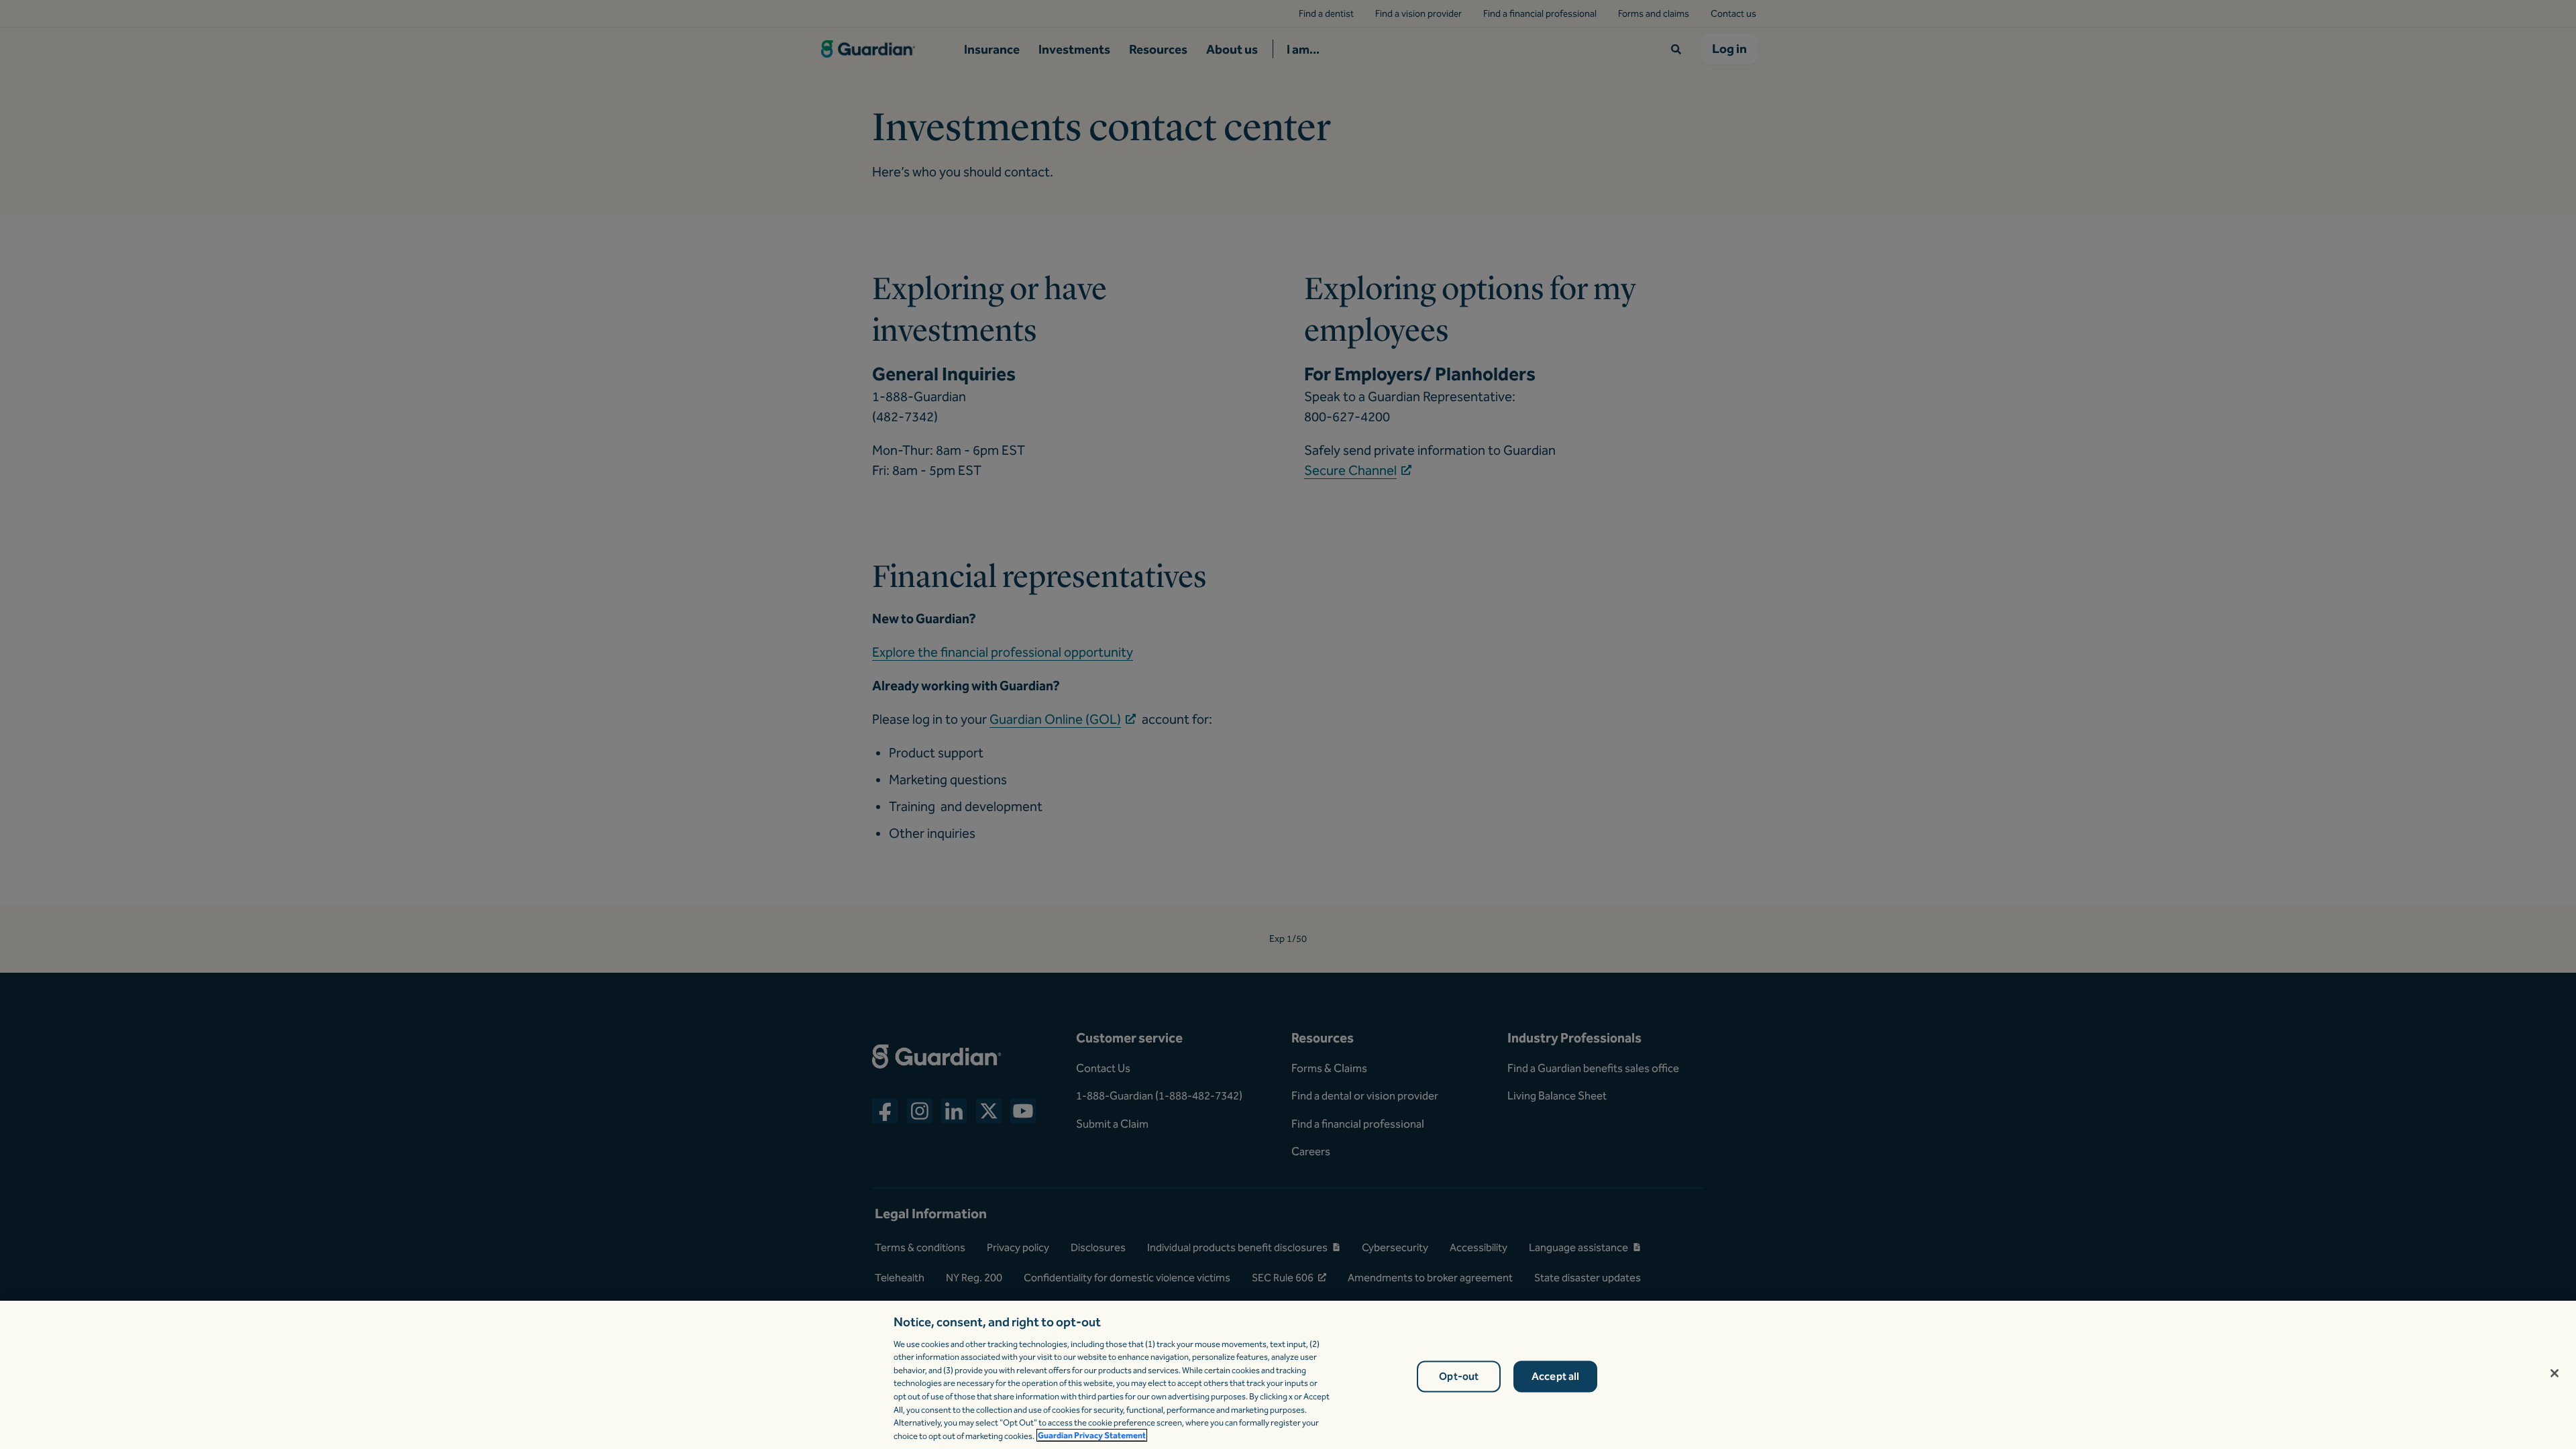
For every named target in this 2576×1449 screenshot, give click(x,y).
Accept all (1556, 1377)
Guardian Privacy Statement (1092, 1435)
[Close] (2555, 1373)
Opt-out (1459, 1377)
